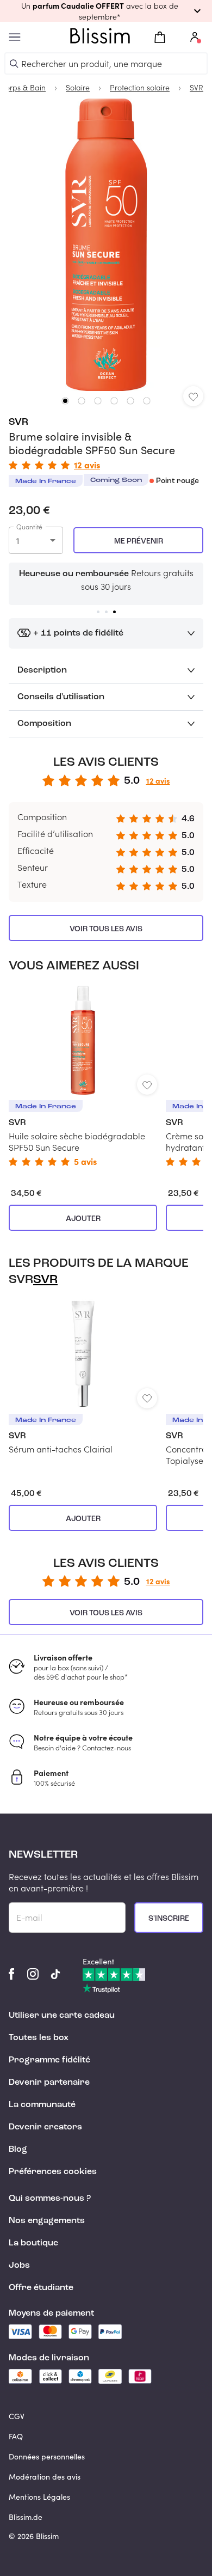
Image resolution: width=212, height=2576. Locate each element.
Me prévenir (139, 541)
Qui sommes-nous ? (50, 2199)
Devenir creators (45, 2127)
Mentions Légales (39, 2497)
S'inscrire (169, 1919)
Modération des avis (45, 2477)
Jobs (19, 2266)
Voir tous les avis (106, 929)
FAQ (16, 2436)
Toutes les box (39, 2038)
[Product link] (83, 1076)
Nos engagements (47, 2221)
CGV (17, 2416)
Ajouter (83, 1219)
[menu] (15, 37)
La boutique (33, 2243)
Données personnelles (47, 2456)
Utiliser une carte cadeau (62, 2016)
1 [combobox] (18, 541)
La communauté (42, 2105)
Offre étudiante (41, 2288)
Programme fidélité (49, 2060)
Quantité (29, 527)
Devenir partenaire (49, 2083)
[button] (106, 11)
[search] (14, 64)
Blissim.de (26, 2517)
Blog (18, 2150)
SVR (18, 422)
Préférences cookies (53, 2172)
